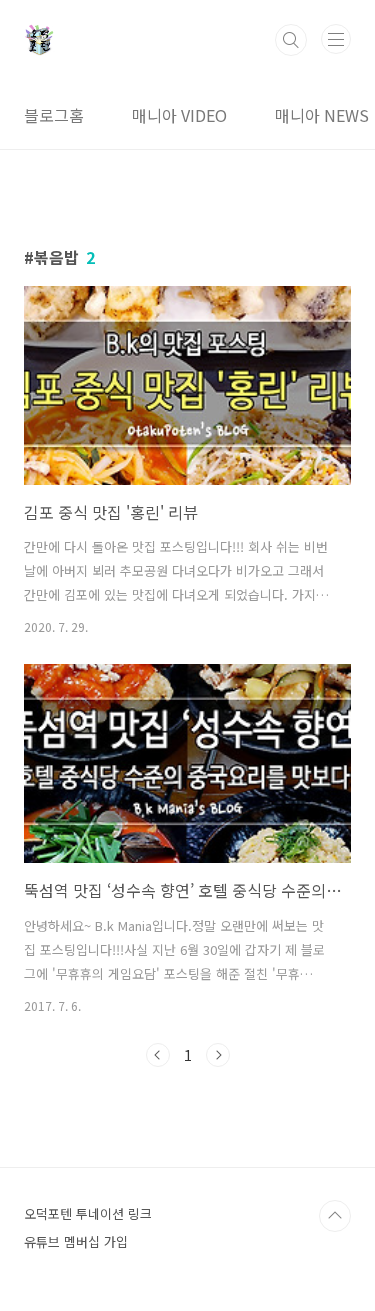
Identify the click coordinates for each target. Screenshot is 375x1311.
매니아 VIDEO (179, 115)
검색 (291, 40)
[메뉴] (336, 39)
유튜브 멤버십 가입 (76, 1241)
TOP (335, 1216)
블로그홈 (54, 115)
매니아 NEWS (322, 115)
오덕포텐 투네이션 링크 (88, 1213)
